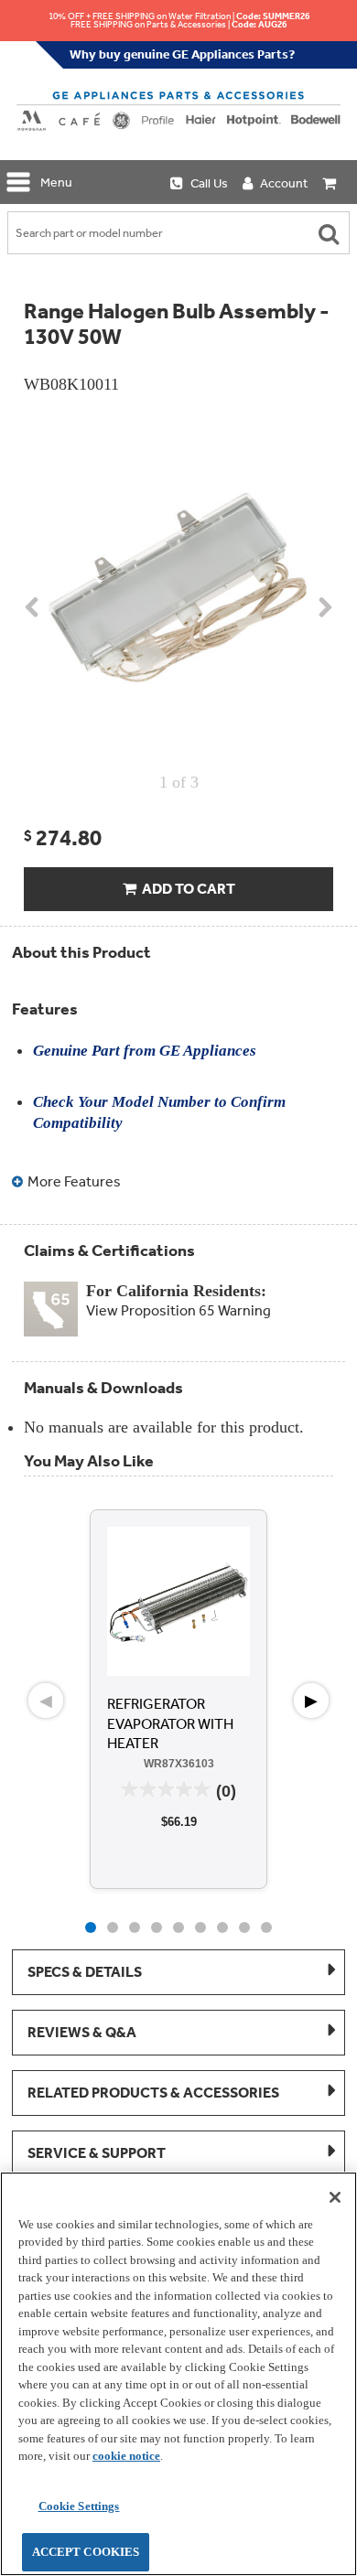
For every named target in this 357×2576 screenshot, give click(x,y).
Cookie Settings (79, 2506)
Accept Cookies (86, 2552)
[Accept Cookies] (335, 2197)
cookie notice (126, 2456)
